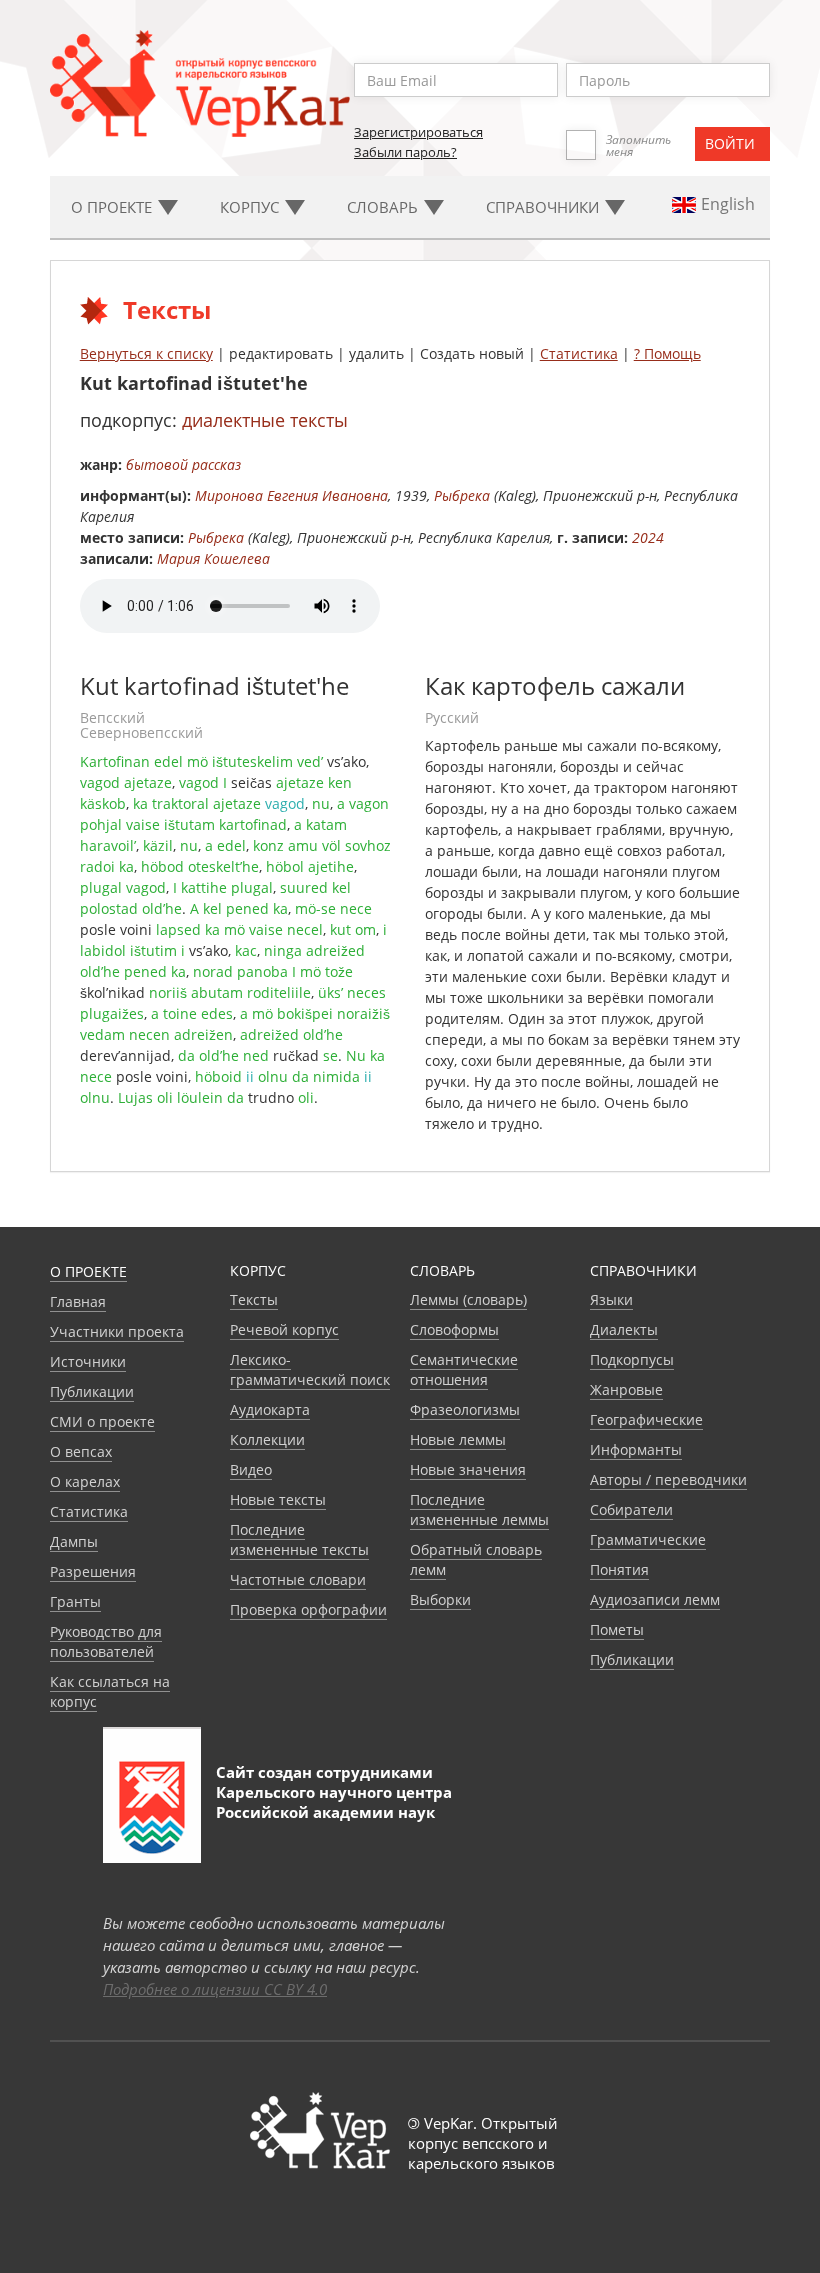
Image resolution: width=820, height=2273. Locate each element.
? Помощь (667, 353)
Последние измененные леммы (479, 1509)
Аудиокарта (270, 1409)
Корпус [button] (251, 207)
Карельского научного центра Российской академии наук (334, 1802)
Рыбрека (462, 495)
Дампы (74, 1541)
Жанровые (626, 1389)
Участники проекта (117, 1331)
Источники (88, 1361)
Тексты (254, 1299)
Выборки (440, 1599)
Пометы (617, 1629)
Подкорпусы (632, 1359)
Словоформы (454, 1329)
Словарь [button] (384, 207)
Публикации (92, 1391)
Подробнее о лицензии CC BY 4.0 (215, 1989)
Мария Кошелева (213, 558)
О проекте (88, 1271)
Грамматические (648, 1539)
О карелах (85, 1481)
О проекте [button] (113, 207)
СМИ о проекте (102, 1421)
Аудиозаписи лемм (655, 1599)
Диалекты (624, 1329)
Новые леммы (458, 1439)
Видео (251, 1469)
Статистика (579, 353)
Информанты (636, 1449)
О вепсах (81, 1451)
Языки (611, 1299)
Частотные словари (298, 1579)
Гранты (75, 1601)
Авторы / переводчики (668, 1479)
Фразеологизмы (465, 1409)
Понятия (619, 1569)
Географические (646, 1419)
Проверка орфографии (308, 1609)
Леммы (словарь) (468, 1299)
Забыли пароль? (405, 152)
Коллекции (267, 1439)
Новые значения (468, 1469)
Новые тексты (278, 1499)
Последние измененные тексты (299, 1539)
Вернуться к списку (146, 353)
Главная (78, 1301)
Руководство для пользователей (106, 1641)
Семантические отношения (464, 1369)
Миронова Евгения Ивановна (291, 495)
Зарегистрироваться (418, 132)
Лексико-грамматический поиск (310, 1369)
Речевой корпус (284, 1329)
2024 (648, 537)
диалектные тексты (265, 420)
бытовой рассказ (183, 464)
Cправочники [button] (544, 207)
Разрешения (93, 1571)
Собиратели (631, 1509)
